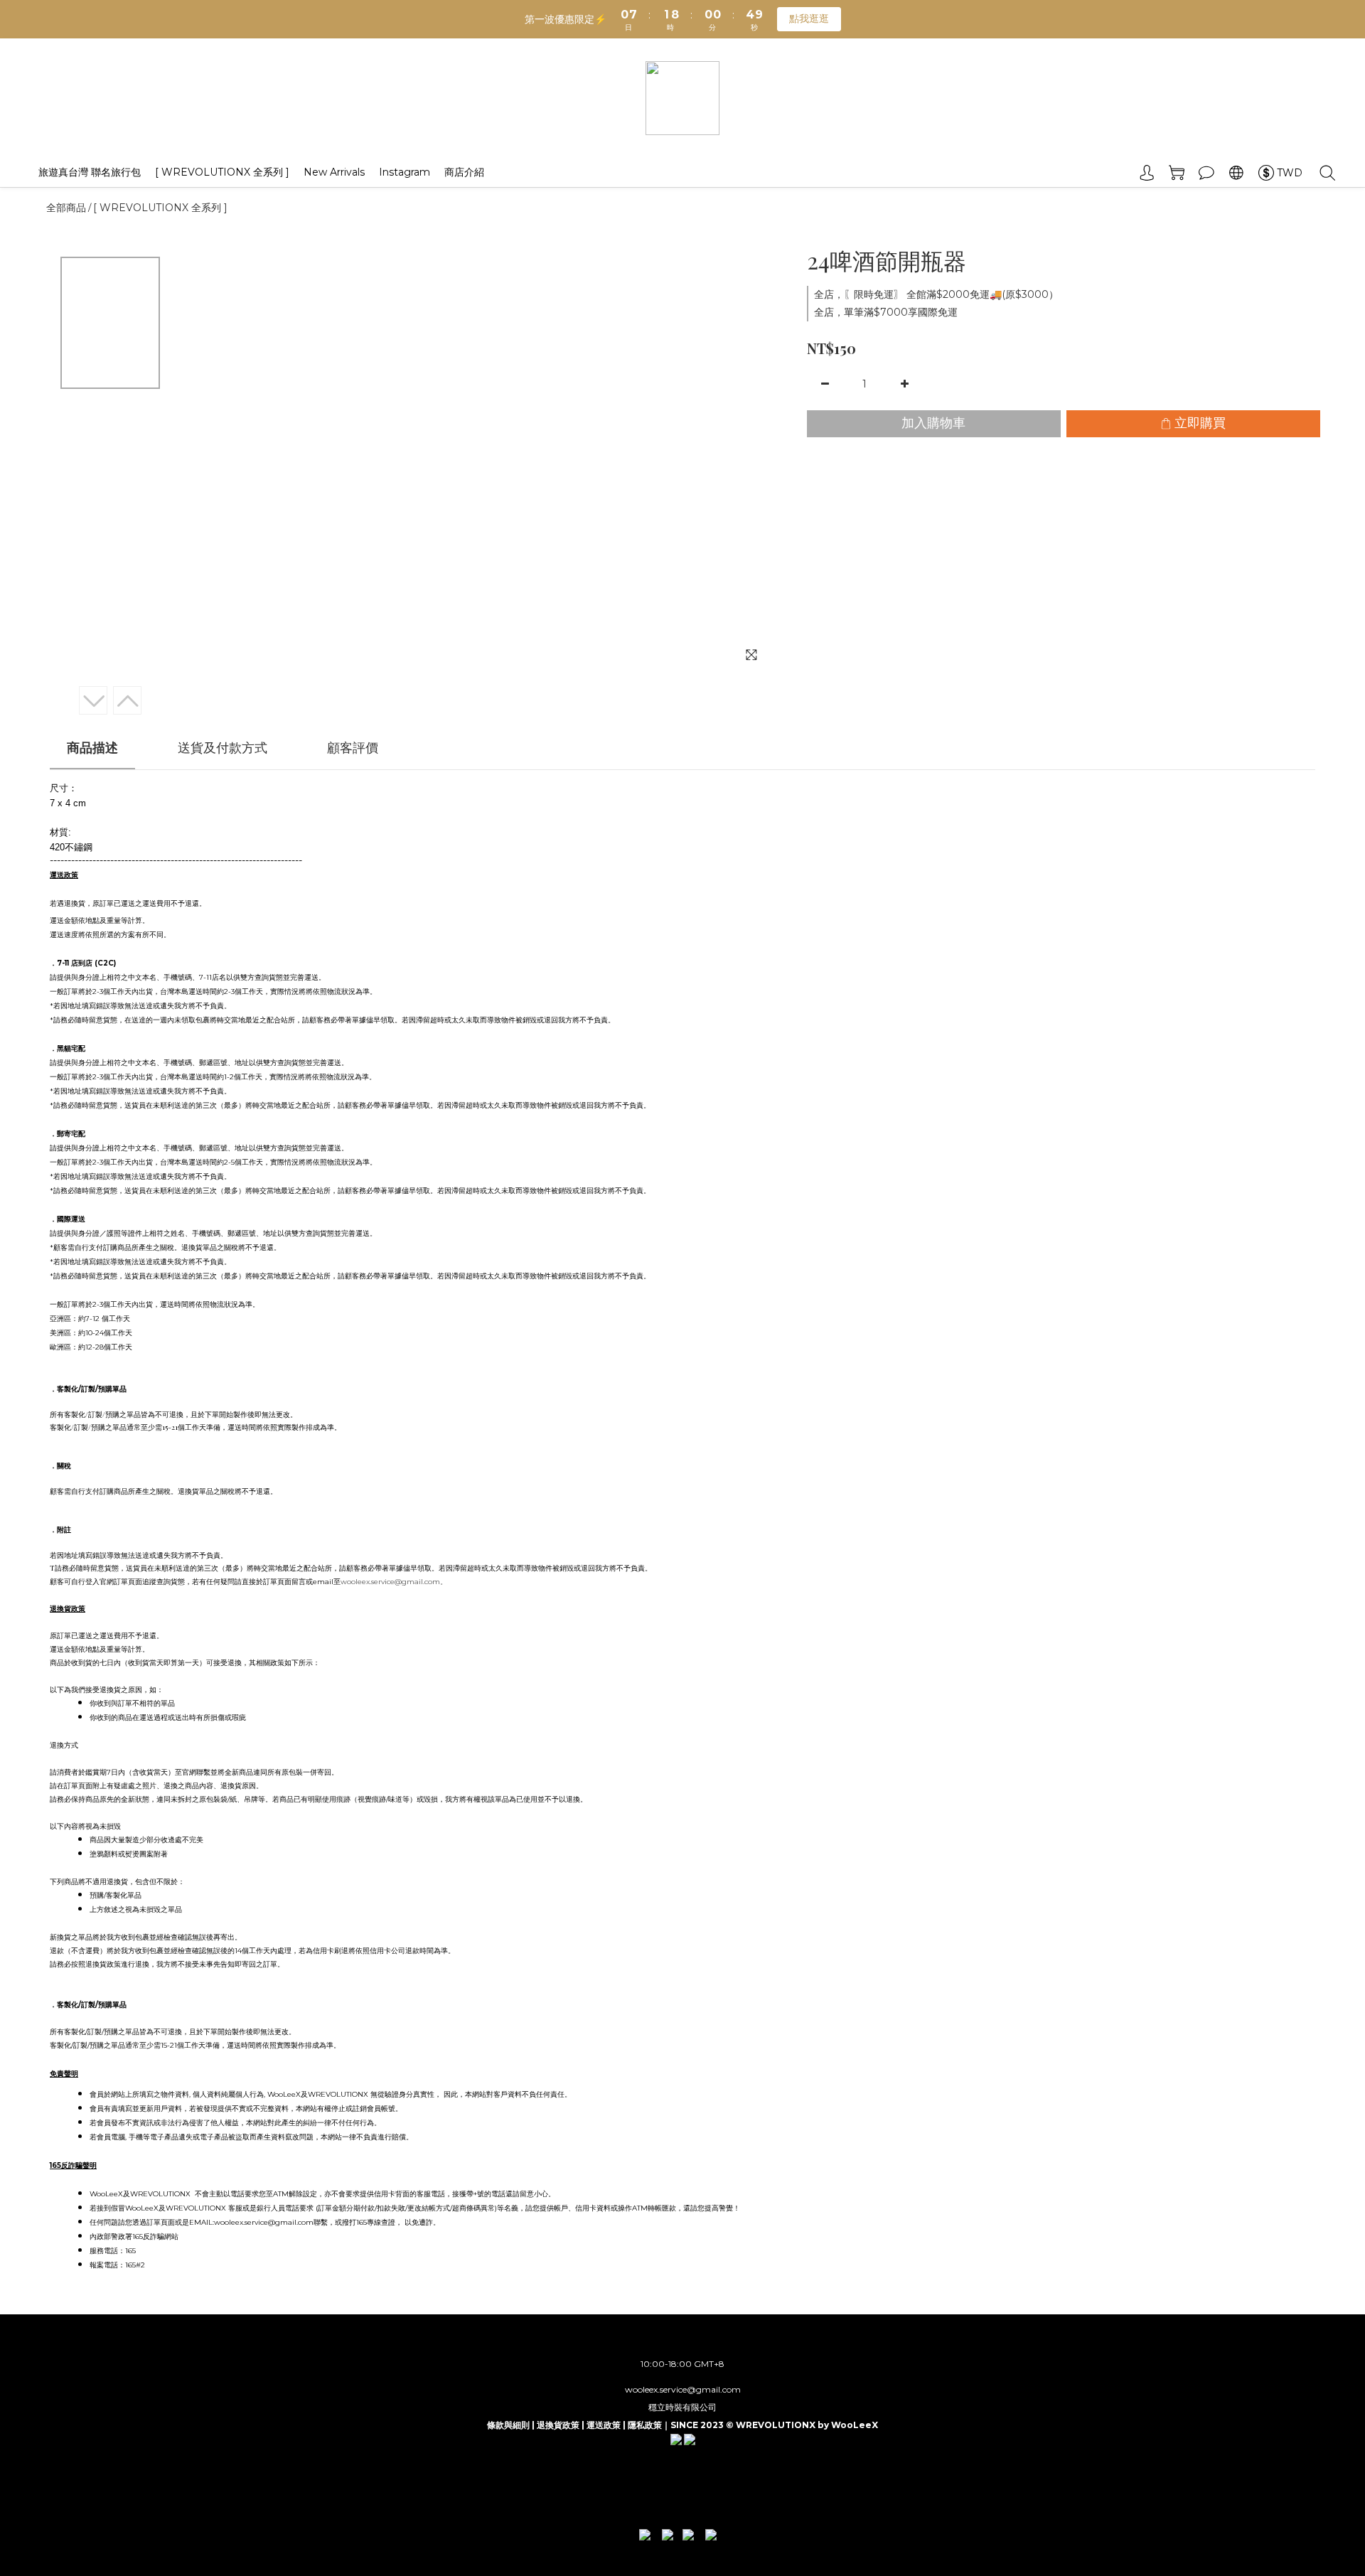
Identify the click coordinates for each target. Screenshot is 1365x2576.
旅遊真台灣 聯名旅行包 (90, 172)
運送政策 (604, 2425)
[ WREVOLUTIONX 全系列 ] (222, 172)
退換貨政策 (558, 2425)
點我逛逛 (809, 18)
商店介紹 (464, 172)
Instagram (405, 172)
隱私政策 (645, 2425)
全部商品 (66, 208)
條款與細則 (508, 2425)
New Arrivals (334, 172)
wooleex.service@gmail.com (683, 2389)
